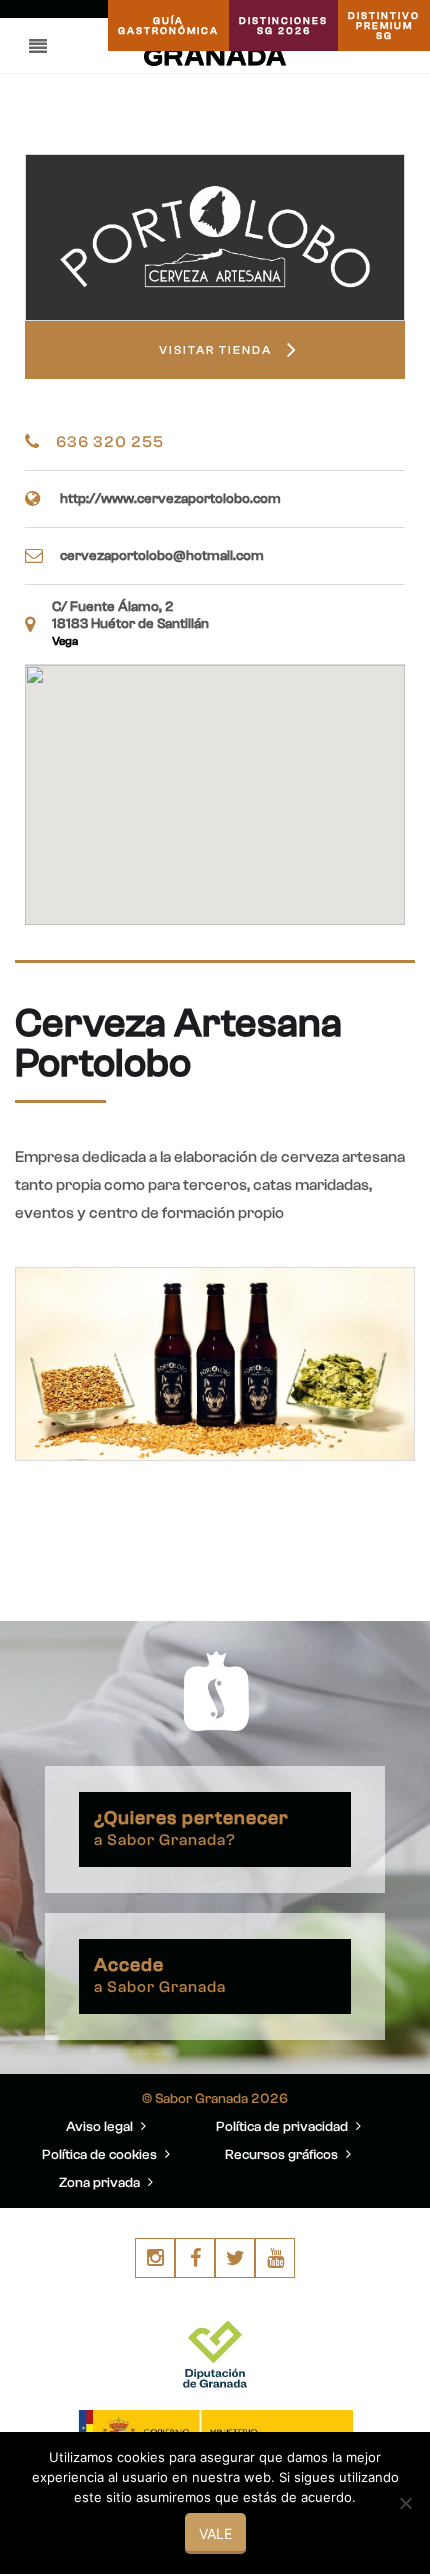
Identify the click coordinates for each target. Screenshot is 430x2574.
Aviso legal (101, 2127)
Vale (215, 2533)
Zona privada (101, 2183)
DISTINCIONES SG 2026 (283, 26)
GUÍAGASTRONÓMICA (168, 26)
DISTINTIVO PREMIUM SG (384, 26)
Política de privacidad (283, 2127)
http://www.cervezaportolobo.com (170, 499)
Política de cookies (101, 2155)
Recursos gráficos (283, 2155)
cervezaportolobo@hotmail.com (162, 556)
